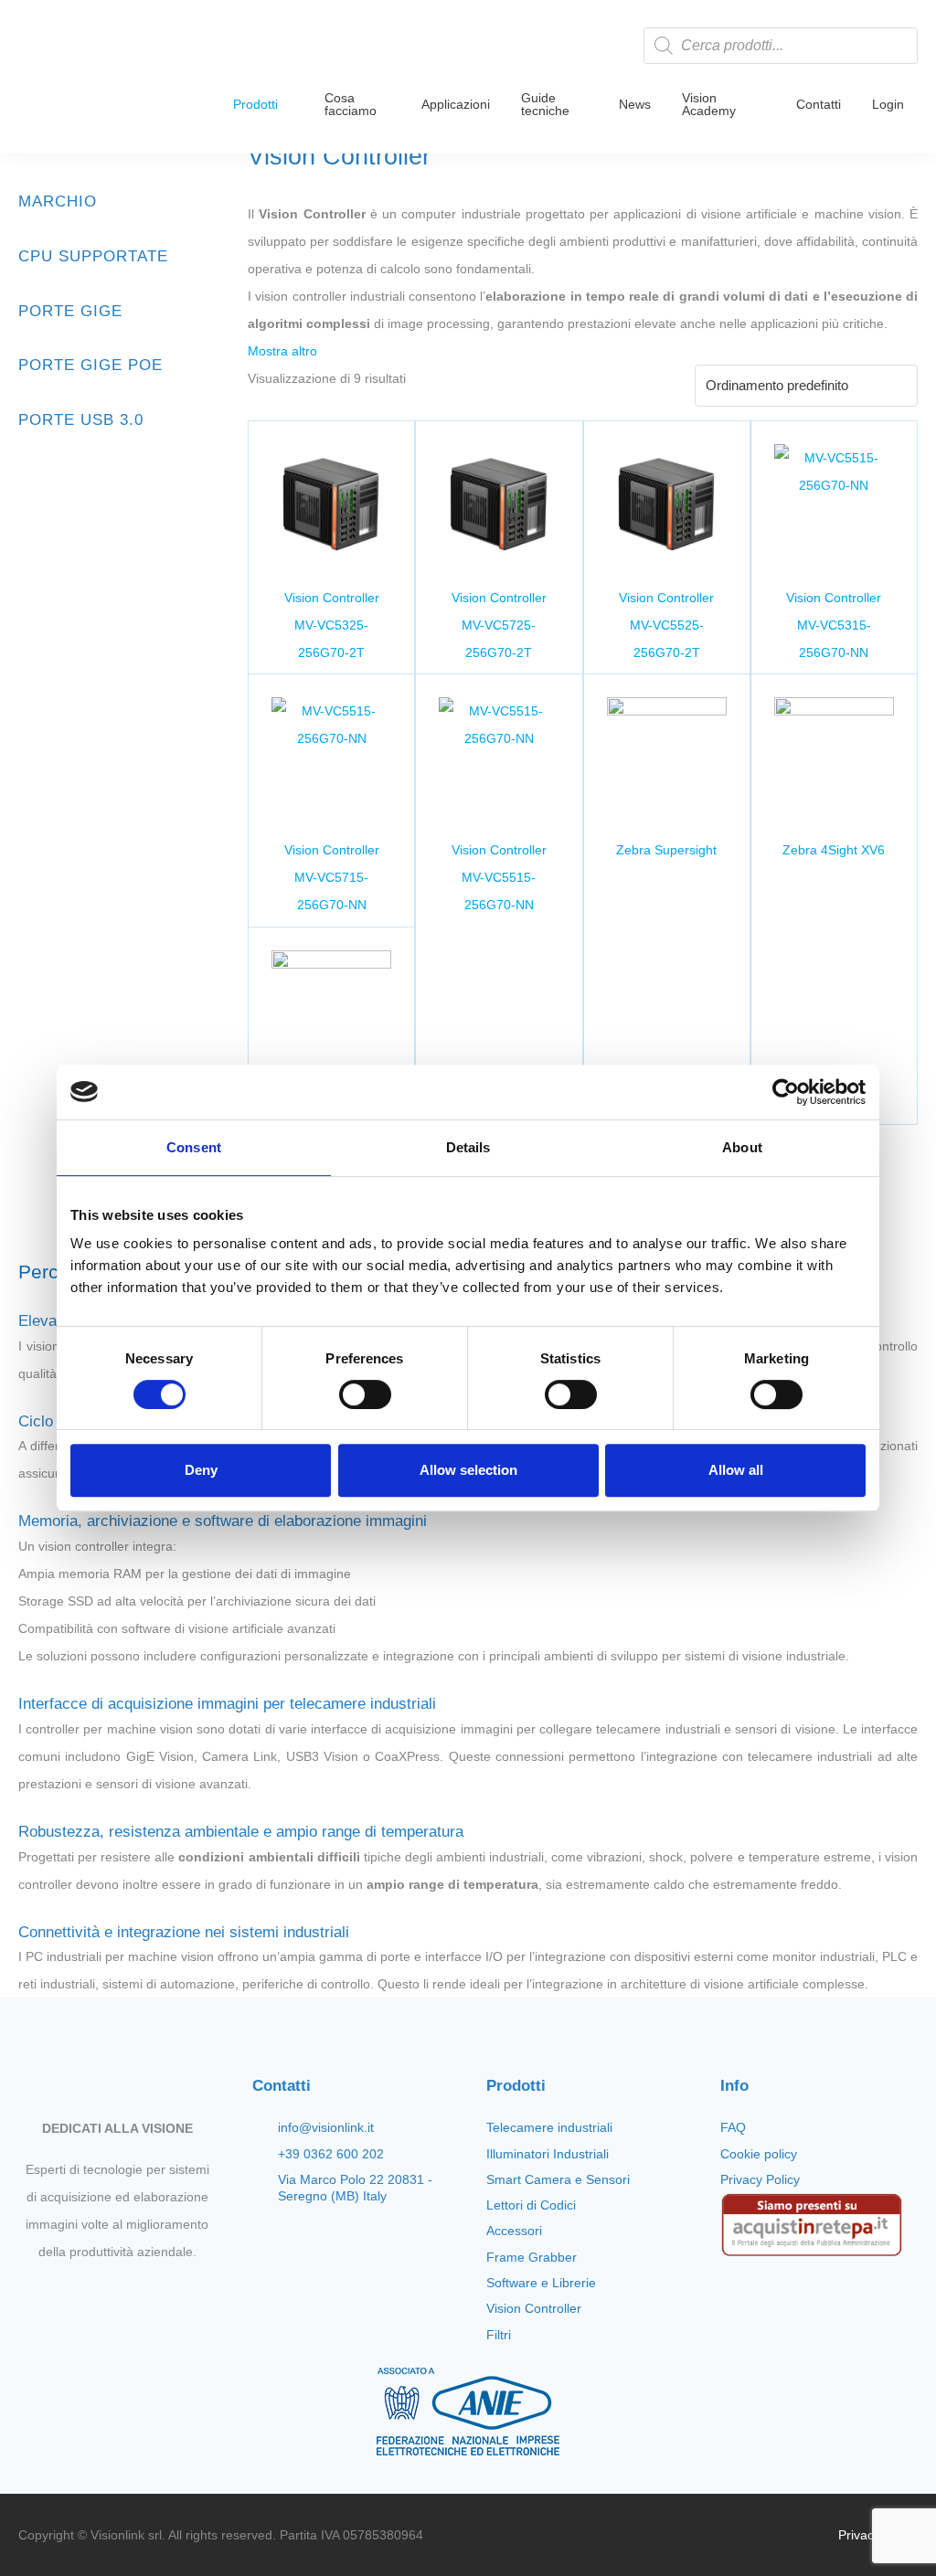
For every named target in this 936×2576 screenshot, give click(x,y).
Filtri (499, 2335)
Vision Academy (709, 104)
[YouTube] (133, 2295)
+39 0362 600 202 (331, 2154)
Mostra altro (282, 351)
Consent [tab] (194, 1147)
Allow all (736, 1470)
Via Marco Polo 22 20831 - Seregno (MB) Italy (355, 2188)
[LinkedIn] (164, 2295)
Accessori (514, 2231)
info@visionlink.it (326, 2127)
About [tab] (742, 1147)
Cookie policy (759, 2154)
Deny (201, 1470)
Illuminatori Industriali (548, 2154)
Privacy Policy (760, 2179)
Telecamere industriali (549, 2127)
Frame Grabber (532, 2257)
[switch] (365, 1394)
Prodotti (255, 104)
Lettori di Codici (531, 2205)
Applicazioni (456, 104)
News (635, 104)
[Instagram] (101, 2295)
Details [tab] (468, 1147)
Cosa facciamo (351, 104)
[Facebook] (70, 2295)
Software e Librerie (541, 2283)
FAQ (733, 2127)
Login (888, 104)
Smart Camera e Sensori (558, 2179)
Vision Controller (534, 2308)
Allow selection (468, 1470)
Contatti (819, 104)
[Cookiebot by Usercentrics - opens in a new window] (786, 1092)
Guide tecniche (545, 104)
